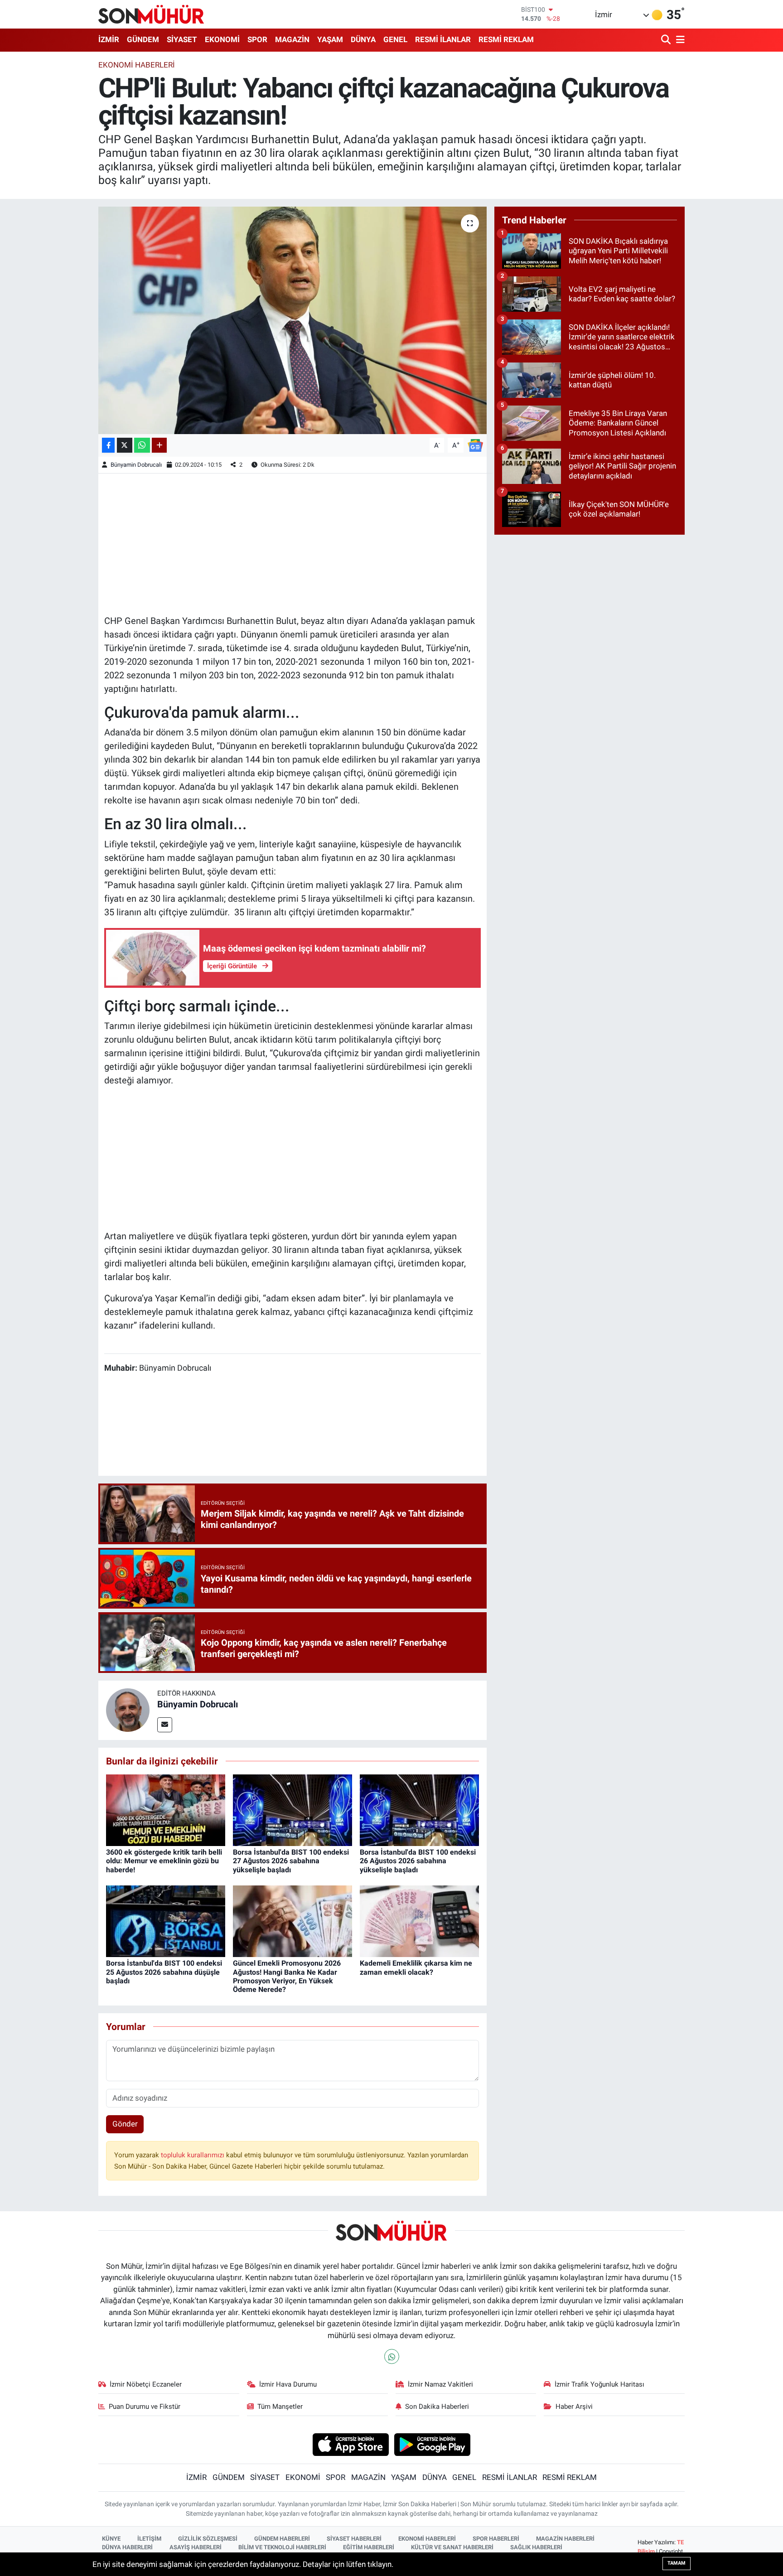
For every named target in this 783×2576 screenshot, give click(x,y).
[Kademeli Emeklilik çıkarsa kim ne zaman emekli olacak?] (419, 1921)
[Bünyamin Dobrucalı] (128, 1710)
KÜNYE (111, 2539)
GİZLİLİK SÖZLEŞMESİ (208, 2539)
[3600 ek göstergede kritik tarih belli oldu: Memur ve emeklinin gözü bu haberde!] (166, 1810)
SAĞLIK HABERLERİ (536, 2547)
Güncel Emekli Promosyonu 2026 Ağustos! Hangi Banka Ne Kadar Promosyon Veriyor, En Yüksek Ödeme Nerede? (287, 1976)
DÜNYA (363, 39)
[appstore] (350, 2444)
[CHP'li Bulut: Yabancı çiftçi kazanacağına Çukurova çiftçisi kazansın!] (292, 320)
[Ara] (667, 40)
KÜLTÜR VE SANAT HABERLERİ (452, 2547)
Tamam (677, 2563)
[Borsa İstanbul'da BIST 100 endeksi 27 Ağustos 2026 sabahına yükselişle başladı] (292, 1810)
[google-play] (433, 2444)
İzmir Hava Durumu (288, 2384)
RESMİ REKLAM (506, 39)
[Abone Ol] (475, 445)
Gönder (125, 2124)
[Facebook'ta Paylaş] (108, 445)
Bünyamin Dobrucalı (136, 465)
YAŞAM (330, 39)
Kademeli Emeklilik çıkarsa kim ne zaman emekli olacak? (416, 1967)
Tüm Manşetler (280, 2407)
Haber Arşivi (574, 2407)
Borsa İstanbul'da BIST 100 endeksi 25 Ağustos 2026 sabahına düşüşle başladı (164, 1972)
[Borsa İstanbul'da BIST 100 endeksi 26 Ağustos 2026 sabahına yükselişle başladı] (419, 1810)
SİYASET (182, 39)
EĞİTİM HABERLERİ (369, 2547)
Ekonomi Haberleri (137, 65)
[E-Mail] (165, 1725)
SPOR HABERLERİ (496, 2539)
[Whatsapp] (392, 2356)
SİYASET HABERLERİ (354, 2539)
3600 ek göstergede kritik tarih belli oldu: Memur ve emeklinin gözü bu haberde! (164, 1861)
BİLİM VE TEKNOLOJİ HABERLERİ (282, 2547)
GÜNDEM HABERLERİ (282, 2539)
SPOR (257, 39)
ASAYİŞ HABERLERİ (196, 2547)
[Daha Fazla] (159, 445)
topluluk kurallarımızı (193, 2155)
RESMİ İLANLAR (443, 39)
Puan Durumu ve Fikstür (145, 2407)
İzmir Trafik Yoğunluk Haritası (599, 2384)
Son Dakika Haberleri (437, 2407)
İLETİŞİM (149, 2539)
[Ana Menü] (679, 40)
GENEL (395, 39)
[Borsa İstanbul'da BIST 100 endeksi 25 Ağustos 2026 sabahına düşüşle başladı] (166, 1921)
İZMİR (109, 39)
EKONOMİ (222, 39)
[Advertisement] (293, 543)
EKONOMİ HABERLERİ (427, 2539)
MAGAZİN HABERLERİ (565, 2539)
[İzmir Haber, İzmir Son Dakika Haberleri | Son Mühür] (151, 14)
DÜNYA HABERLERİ (127, 2547)
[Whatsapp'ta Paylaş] (142, 445)
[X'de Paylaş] (125, 445)
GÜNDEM (143, 39)
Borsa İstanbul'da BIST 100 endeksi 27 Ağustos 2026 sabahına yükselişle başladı (291, 1861)
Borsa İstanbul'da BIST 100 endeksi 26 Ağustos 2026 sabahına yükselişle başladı (418, 1861)
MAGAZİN (292, 39)
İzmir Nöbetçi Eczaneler (146, 2384)
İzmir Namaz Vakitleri (440, 2384)
